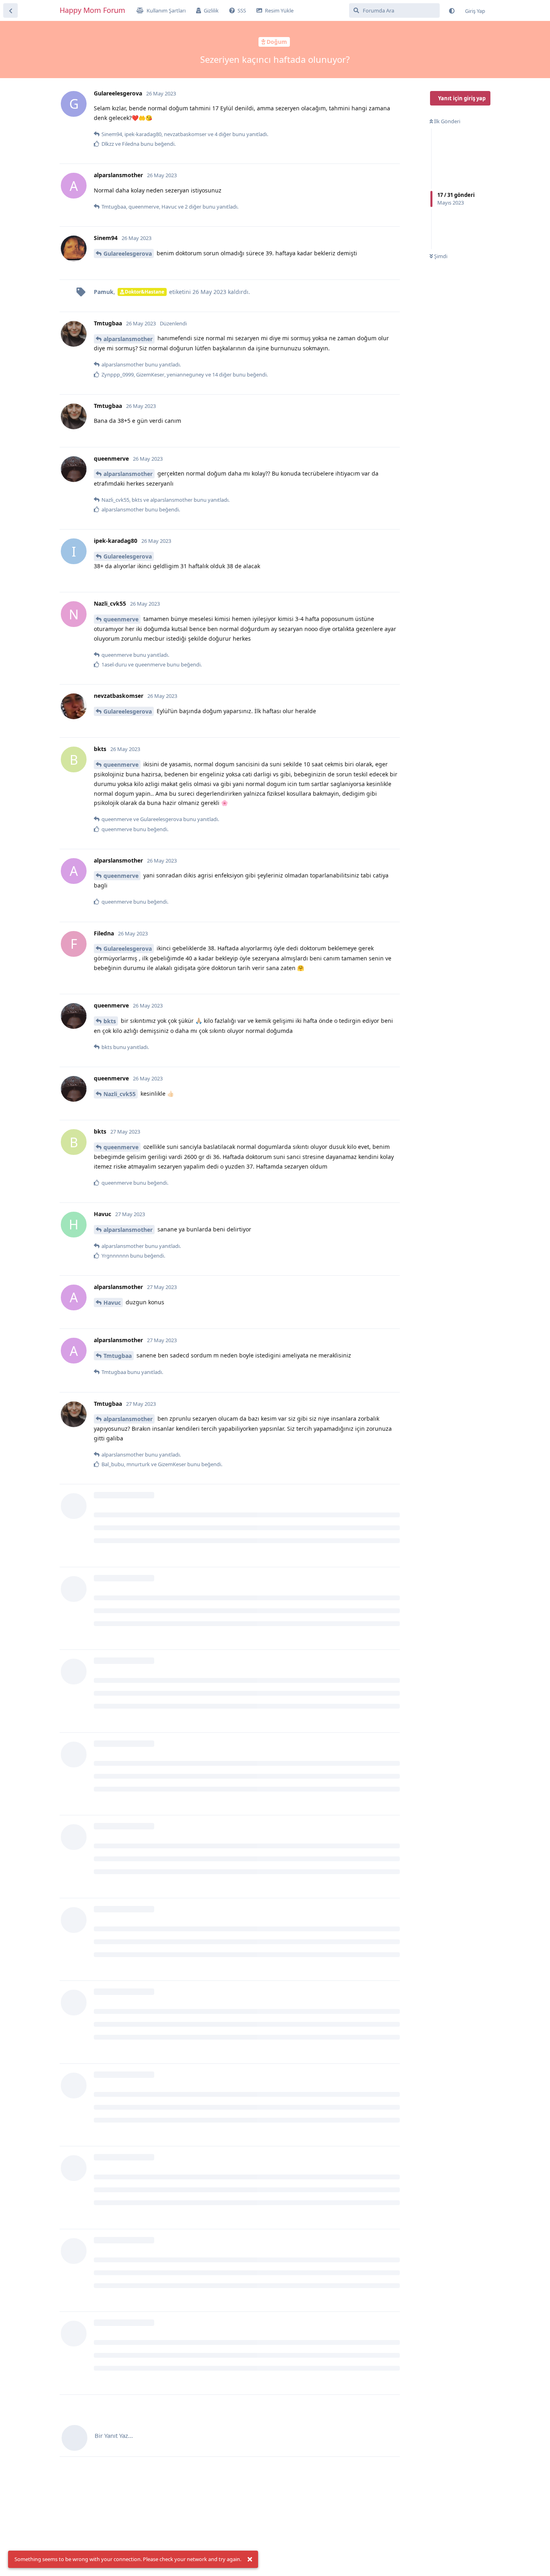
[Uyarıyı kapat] (250, 2559)
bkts (110, 1021)
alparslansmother (128, 339)
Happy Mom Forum (92, 10)
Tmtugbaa (118, 1356)
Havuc (112, 1302)
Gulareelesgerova (128, 253)
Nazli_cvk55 (120, 1094)
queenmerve (121, 619)
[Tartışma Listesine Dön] (10, 10)
